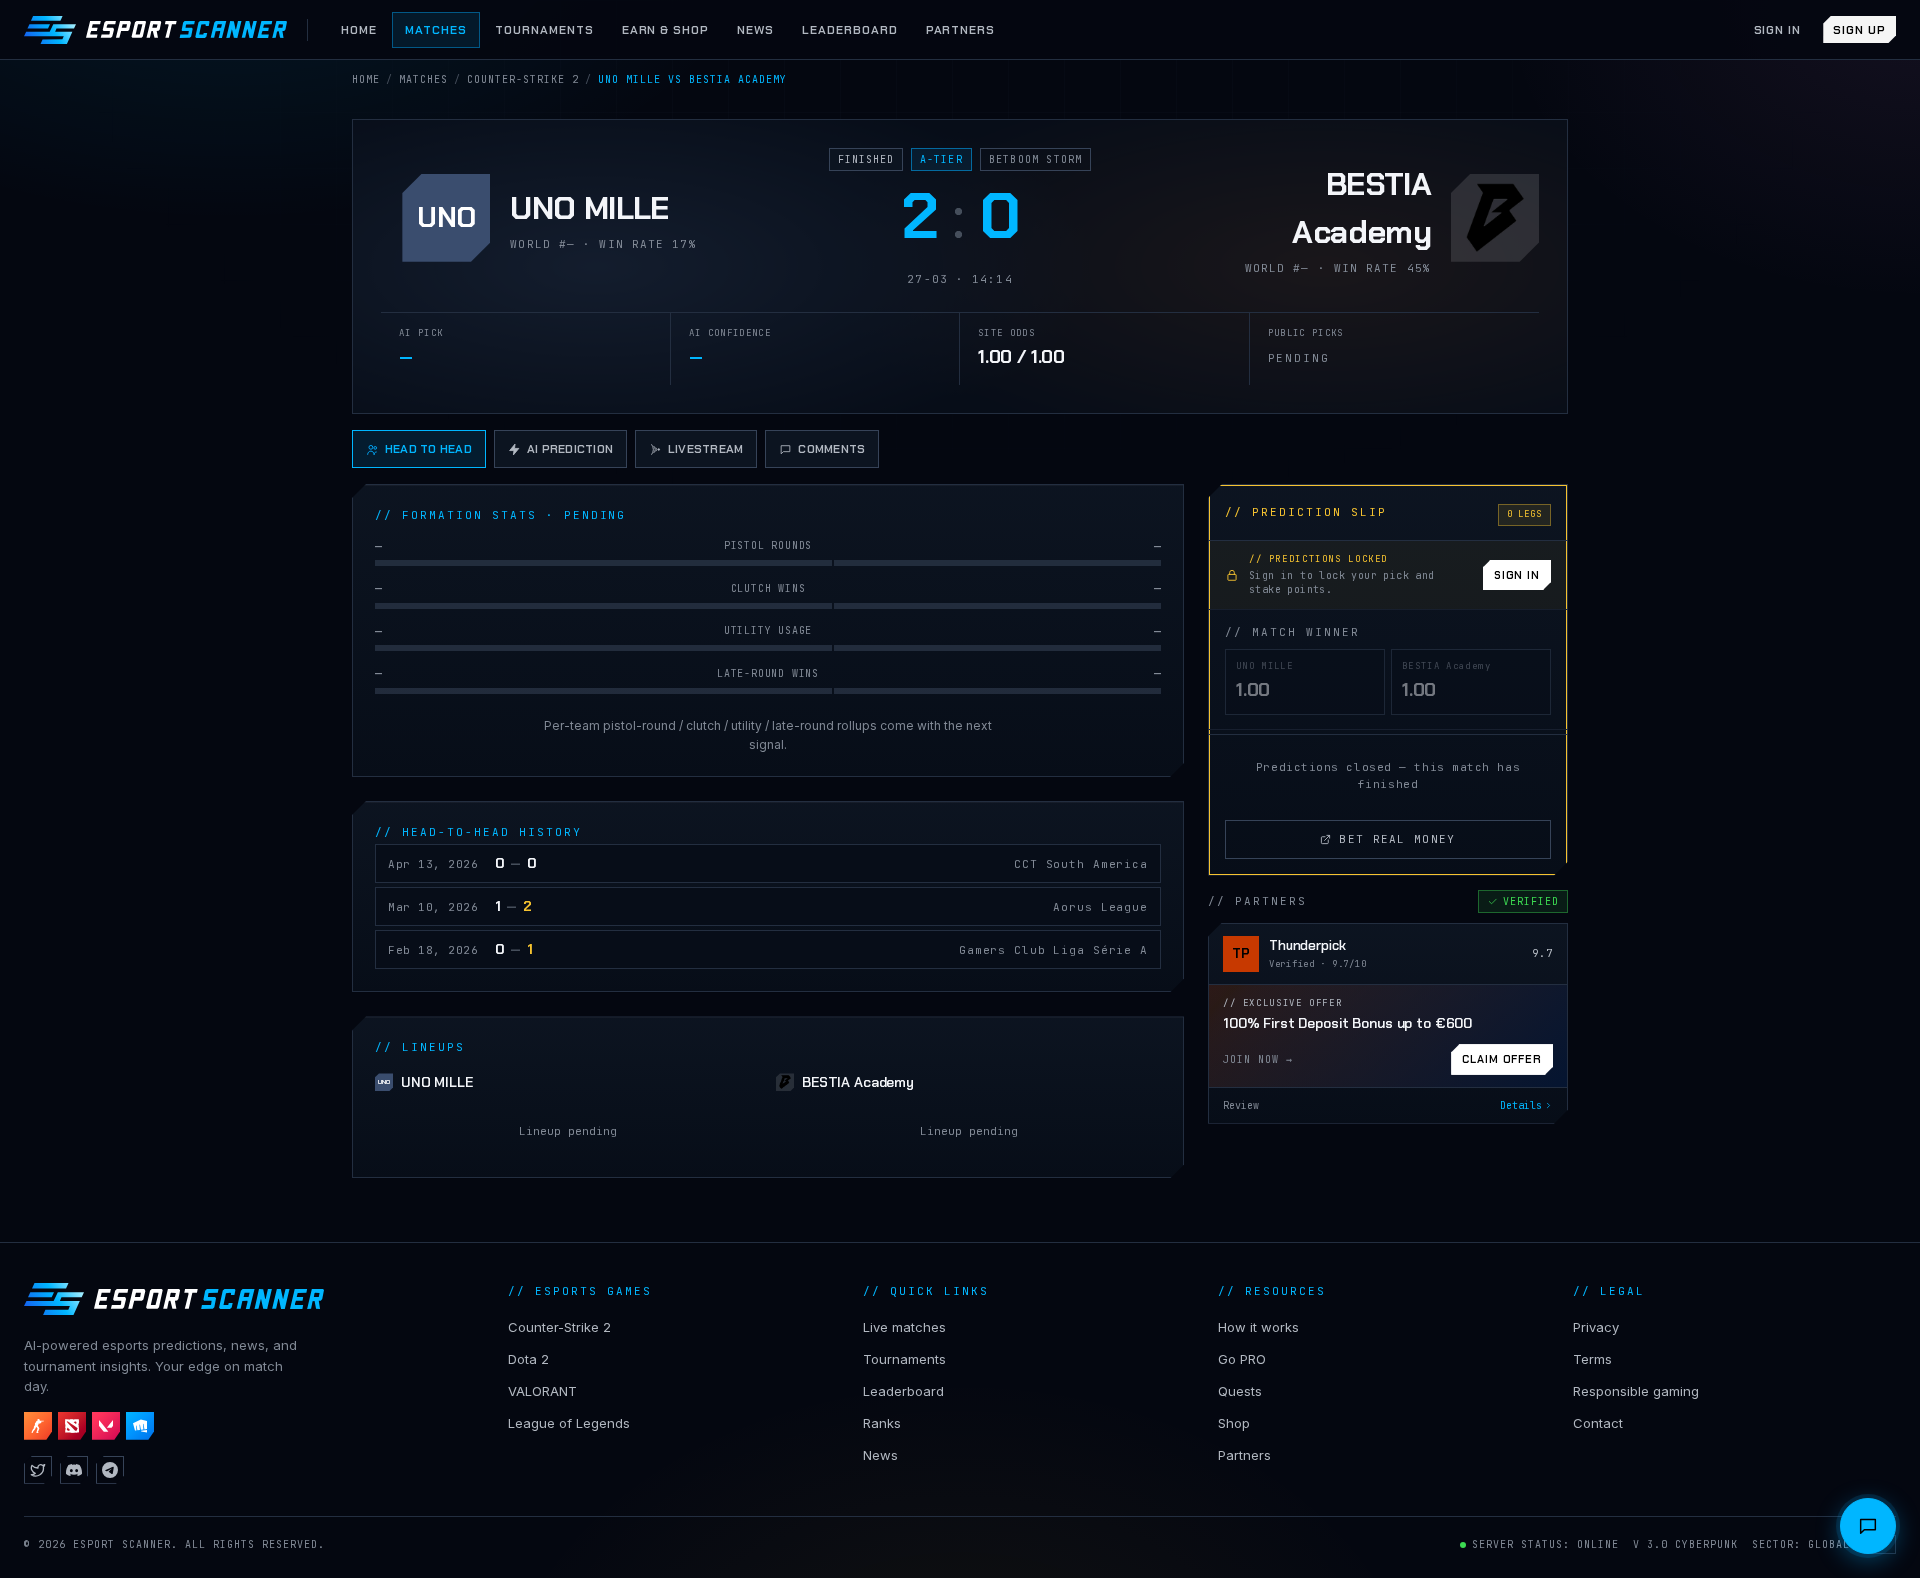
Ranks (882, 1423)
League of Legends (569, 1423)
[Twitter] (38, 1470)
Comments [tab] (831, 449)
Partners (1244, 1455)
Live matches (904, 1327)
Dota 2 (528, 1359)
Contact (1598, 1423)
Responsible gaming (1636, 1391)
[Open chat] (1868, 1526)
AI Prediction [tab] (570, 449)
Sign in (1778, 30)
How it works (1258, 1327)
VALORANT (542, 1391)
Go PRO (1242, 1359)
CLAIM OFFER (1502, 1059)
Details (1521, 1105)
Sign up (1859, 30)
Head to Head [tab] (428, 449)
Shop (1234, 1423)
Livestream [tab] (705, 449)
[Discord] (74, 1470)
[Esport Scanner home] (155, 30)
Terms (1592, 1359)
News (880, 1455)
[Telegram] (110, 1470)
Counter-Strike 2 (559, 1327)
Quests (1240, 1391)
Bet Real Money (1397, 839)
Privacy (1596, 1327)
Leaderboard (903, 1391)
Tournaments (904, 1359)
